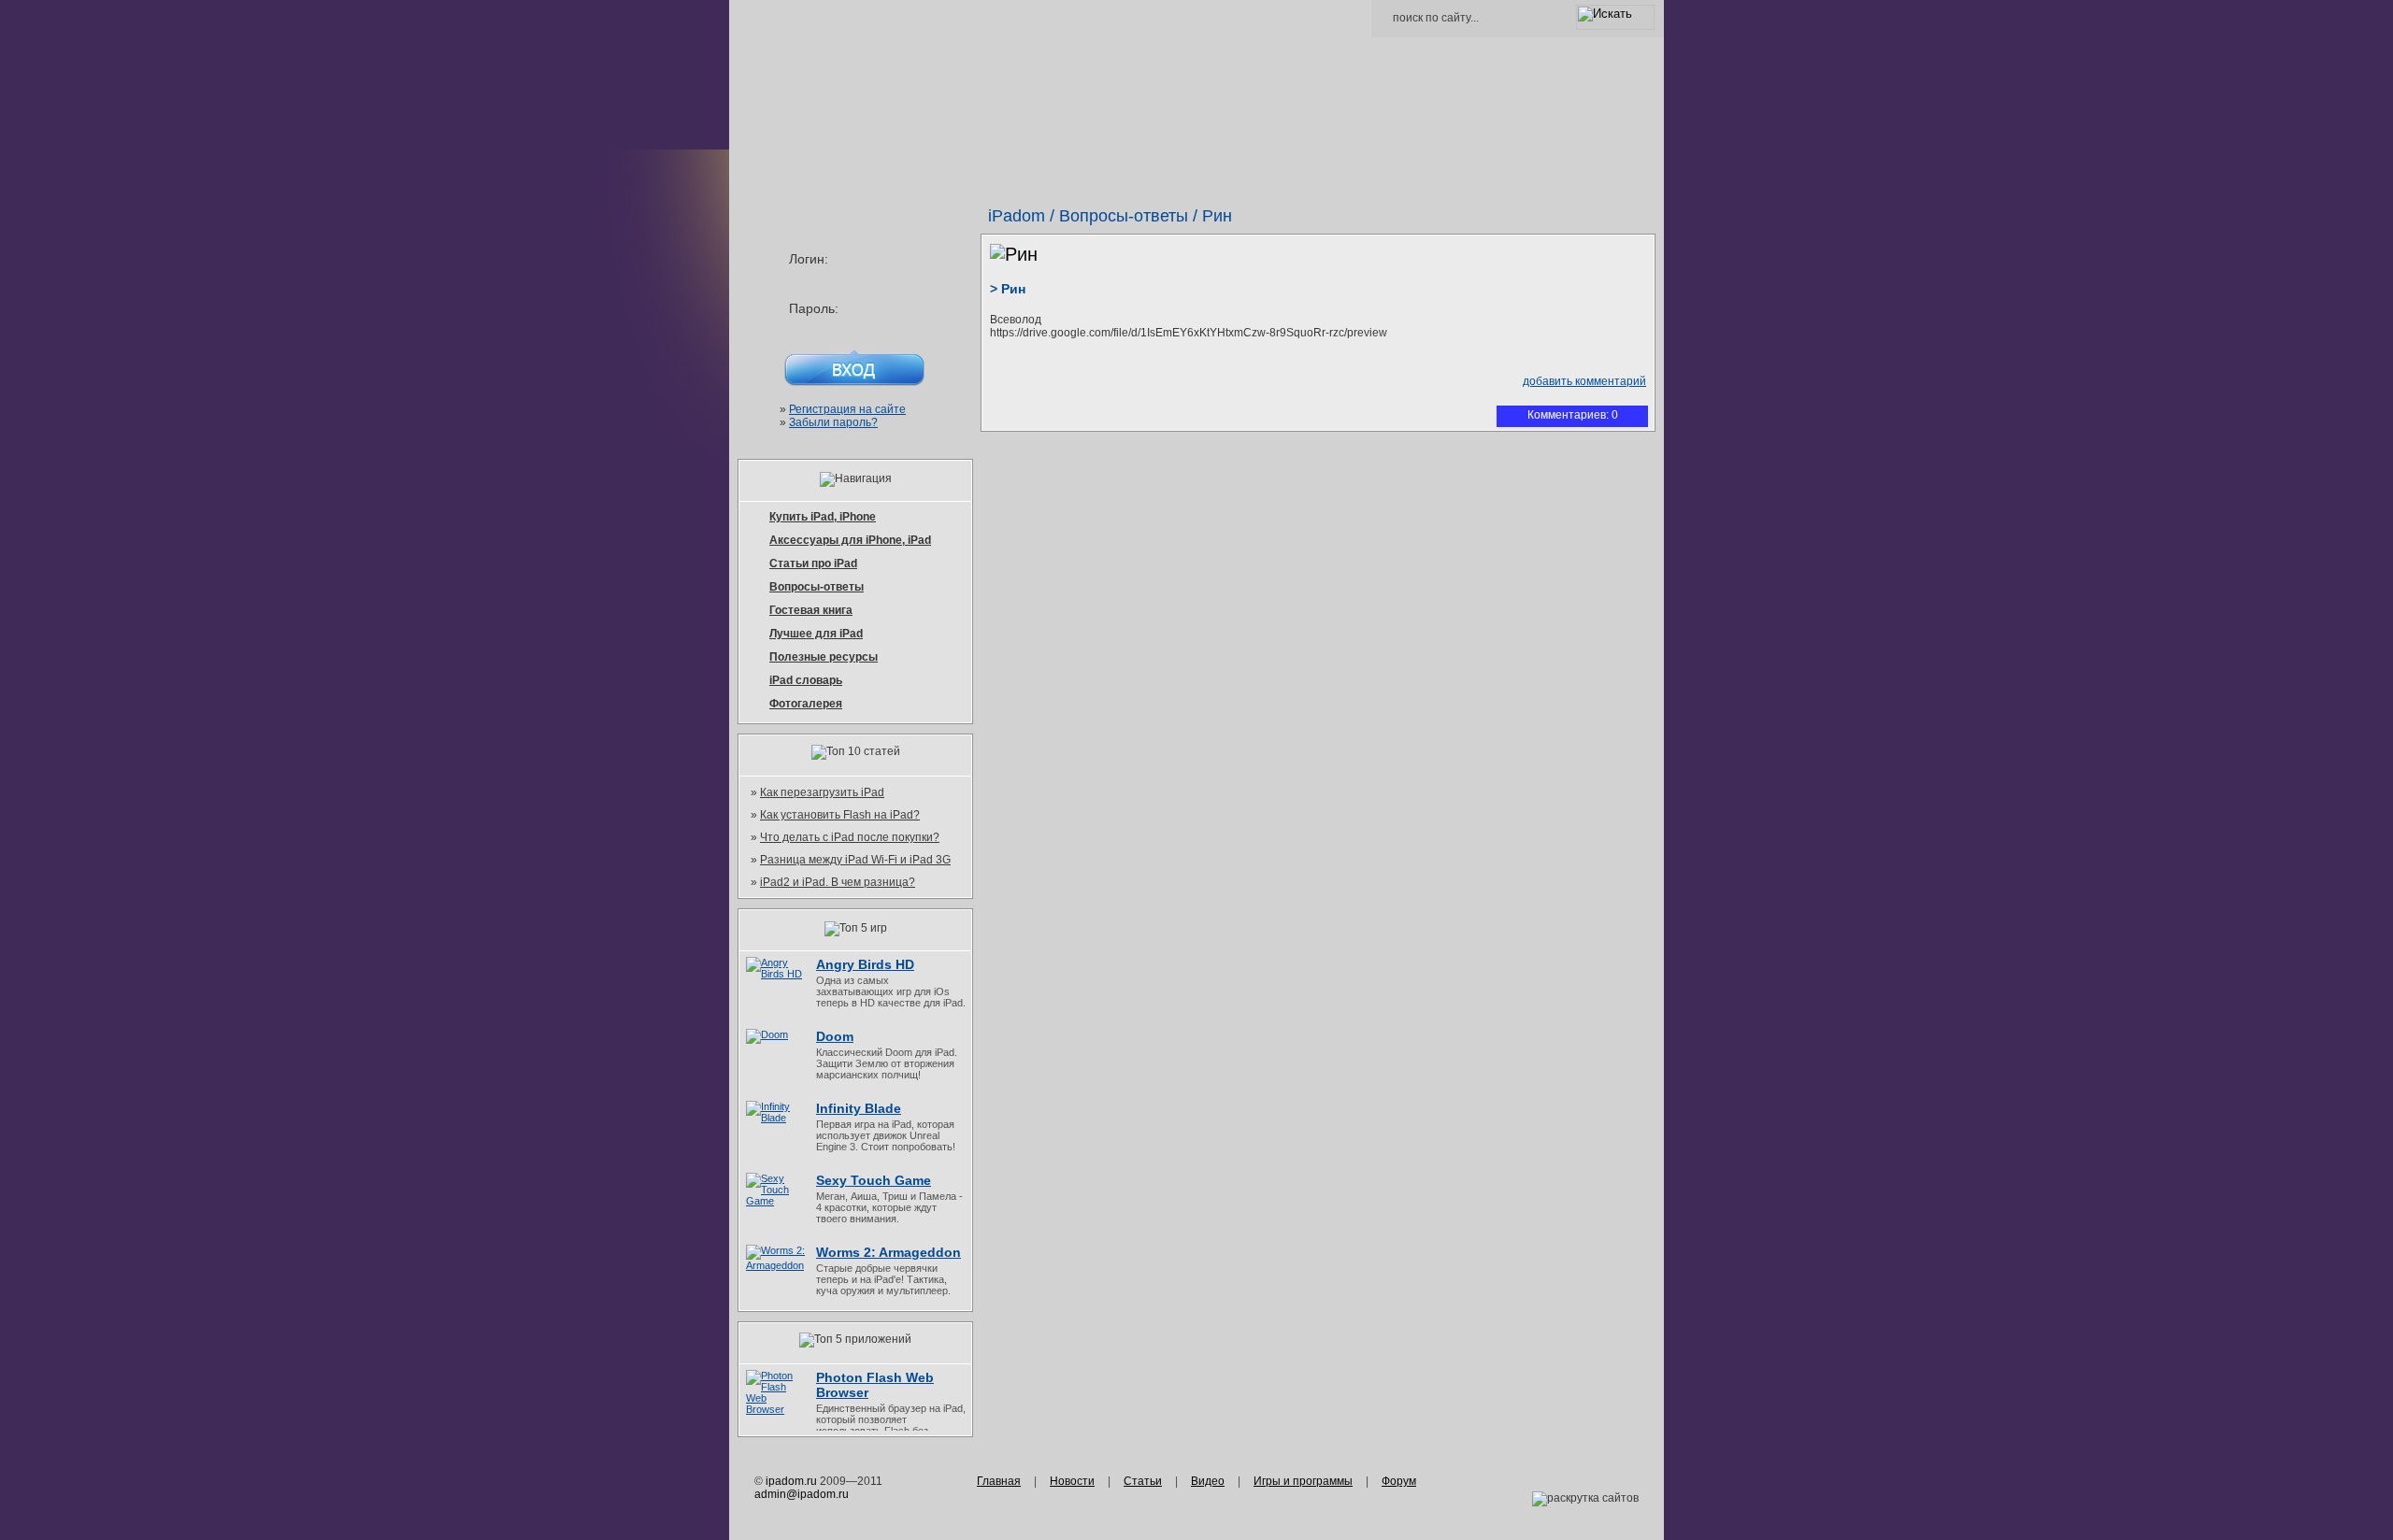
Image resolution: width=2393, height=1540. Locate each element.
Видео (1208, 1481)
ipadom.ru (791, 1481)
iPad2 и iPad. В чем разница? (838, 882)
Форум (1399, 1481)
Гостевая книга (811, 610)
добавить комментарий (1584, 381)
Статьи (1143, 1481)
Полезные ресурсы (824, 657)
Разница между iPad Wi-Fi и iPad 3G (855, 860)
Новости (1072, 1481)
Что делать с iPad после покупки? (850, 837)
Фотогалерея (806, 704)
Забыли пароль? (833, 422)
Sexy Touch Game (874, 1180)
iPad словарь (806, 680)
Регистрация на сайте (847, 409)
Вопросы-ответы (1124, 216)
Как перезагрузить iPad (822, 792)
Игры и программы (1303, 1481)
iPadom (1017, 216)
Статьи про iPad (813, 563)
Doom (835, 1036)
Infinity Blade (859, 1108)
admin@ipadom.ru (802, 1494)
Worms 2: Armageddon (888, 1252)
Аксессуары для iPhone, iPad (850, 540)
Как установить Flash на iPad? (840, 815)
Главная (999, 1481)
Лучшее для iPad (816, 634)
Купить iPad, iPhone (823, 517)
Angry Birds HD (865, 964)
